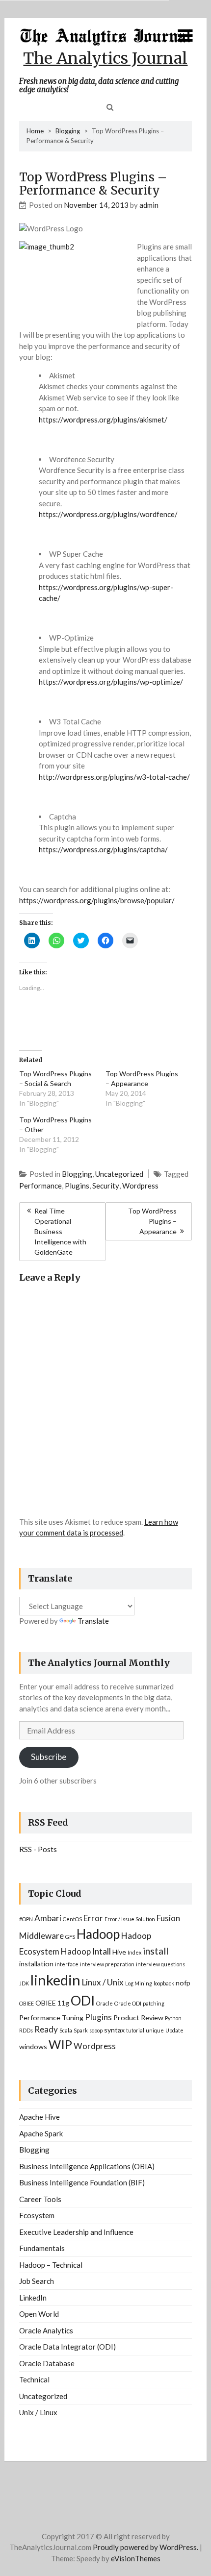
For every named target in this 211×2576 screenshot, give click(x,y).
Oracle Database (47, 2363)
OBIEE (26, 2003)
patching (154, 2003)
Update (174, 2030)
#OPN (26, 1919)
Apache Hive (40, 2117)
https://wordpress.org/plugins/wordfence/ (108, 514)
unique (155, 2030)
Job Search (37, 2281)
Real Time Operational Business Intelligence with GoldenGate (60, 1231)
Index (134, 1952)
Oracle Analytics (46, 2330)
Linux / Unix (103, 1982)
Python (173, 2018)
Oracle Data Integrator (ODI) (67, 2347)
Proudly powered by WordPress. (145, 2547)
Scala (66, 2030)
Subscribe (49, 1757)
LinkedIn (33, 2298)
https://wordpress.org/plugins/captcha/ (103, 849)
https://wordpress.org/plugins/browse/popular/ (97, 900)
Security (106, 1186)
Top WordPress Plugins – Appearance (152, 1221)
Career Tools (40, 2199)
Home (35, 131)
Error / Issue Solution (130, 1919)
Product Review (138, 2018)
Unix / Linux (38, 2412)
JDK (24, 1983)
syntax (114, 2030)
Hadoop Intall (86, 1951)
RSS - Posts (38, 1849)
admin (149, 205)
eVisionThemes (136, 2558)
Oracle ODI (128, 2003)
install (156, 1951)
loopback (164, 1983)
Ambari (48, 1918)
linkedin (55, 1980)
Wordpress (140, 1186)
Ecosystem (37, 2215)
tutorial (135, 2030)
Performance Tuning (51, 2018)
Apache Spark (41, 2133)
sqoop (96, 2030)
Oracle (105, 2003)
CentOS (72, 1919)
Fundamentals (42, 2248)
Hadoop (98, 1934)
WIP (60, 2044)
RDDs (26, 2030)
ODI (83, 2000)
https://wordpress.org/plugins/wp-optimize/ (111, 682)
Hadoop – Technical (51, 2265)
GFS (70, 1937)
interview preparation (107, 1964)
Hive (119, 1952)
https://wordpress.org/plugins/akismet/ (103, 420)
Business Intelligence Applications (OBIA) (87, 2166)
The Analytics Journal (105, 58)
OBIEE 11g (52, 2003)
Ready (46, 2029)
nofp (183, 1983)
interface (67, 1964)
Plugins (77, 1186)
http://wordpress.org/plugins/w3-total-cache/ (114, 777)
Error (93, 1918)
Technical (34, 2379)
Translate (93, 1621)
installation (36, 1964)
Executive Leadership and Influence (76, 2232)
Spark (81, 2030)
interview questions (160, 1964)
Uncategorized (119, 1174)
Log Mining (139, 1983)
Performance (40, 1186)
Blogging (68, 131)
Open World (39, 2314)
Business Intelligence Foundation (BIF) (82, 2182)
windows (33, 2046)
